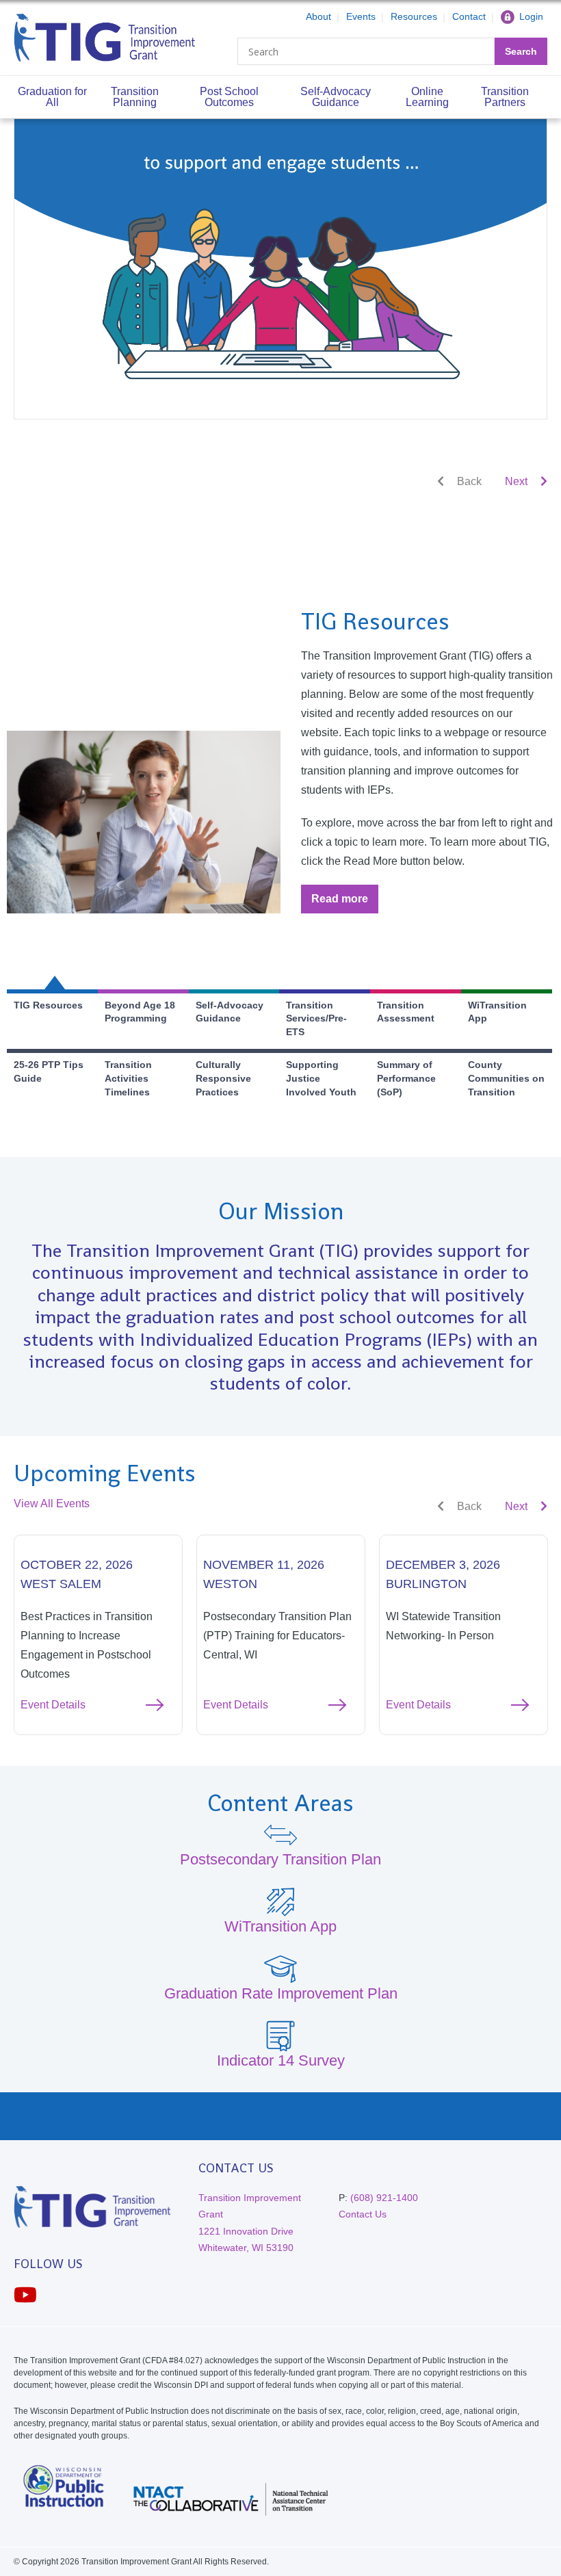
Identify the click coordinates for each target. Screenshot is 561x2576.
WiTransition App (280, 1926)
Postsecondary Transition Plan (280, 1859)
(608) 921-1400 (384, 2198)
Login (531, 16)
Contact (469, 16)
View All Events (52, 1504)
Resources (414, 16)
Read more (345, 903)
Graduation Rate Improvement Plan (281, 1993)
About (318, 16)
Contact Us (363, 2214)
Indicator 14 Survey (281, 2060)
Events (361, 16)
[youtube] (25, 2295)
